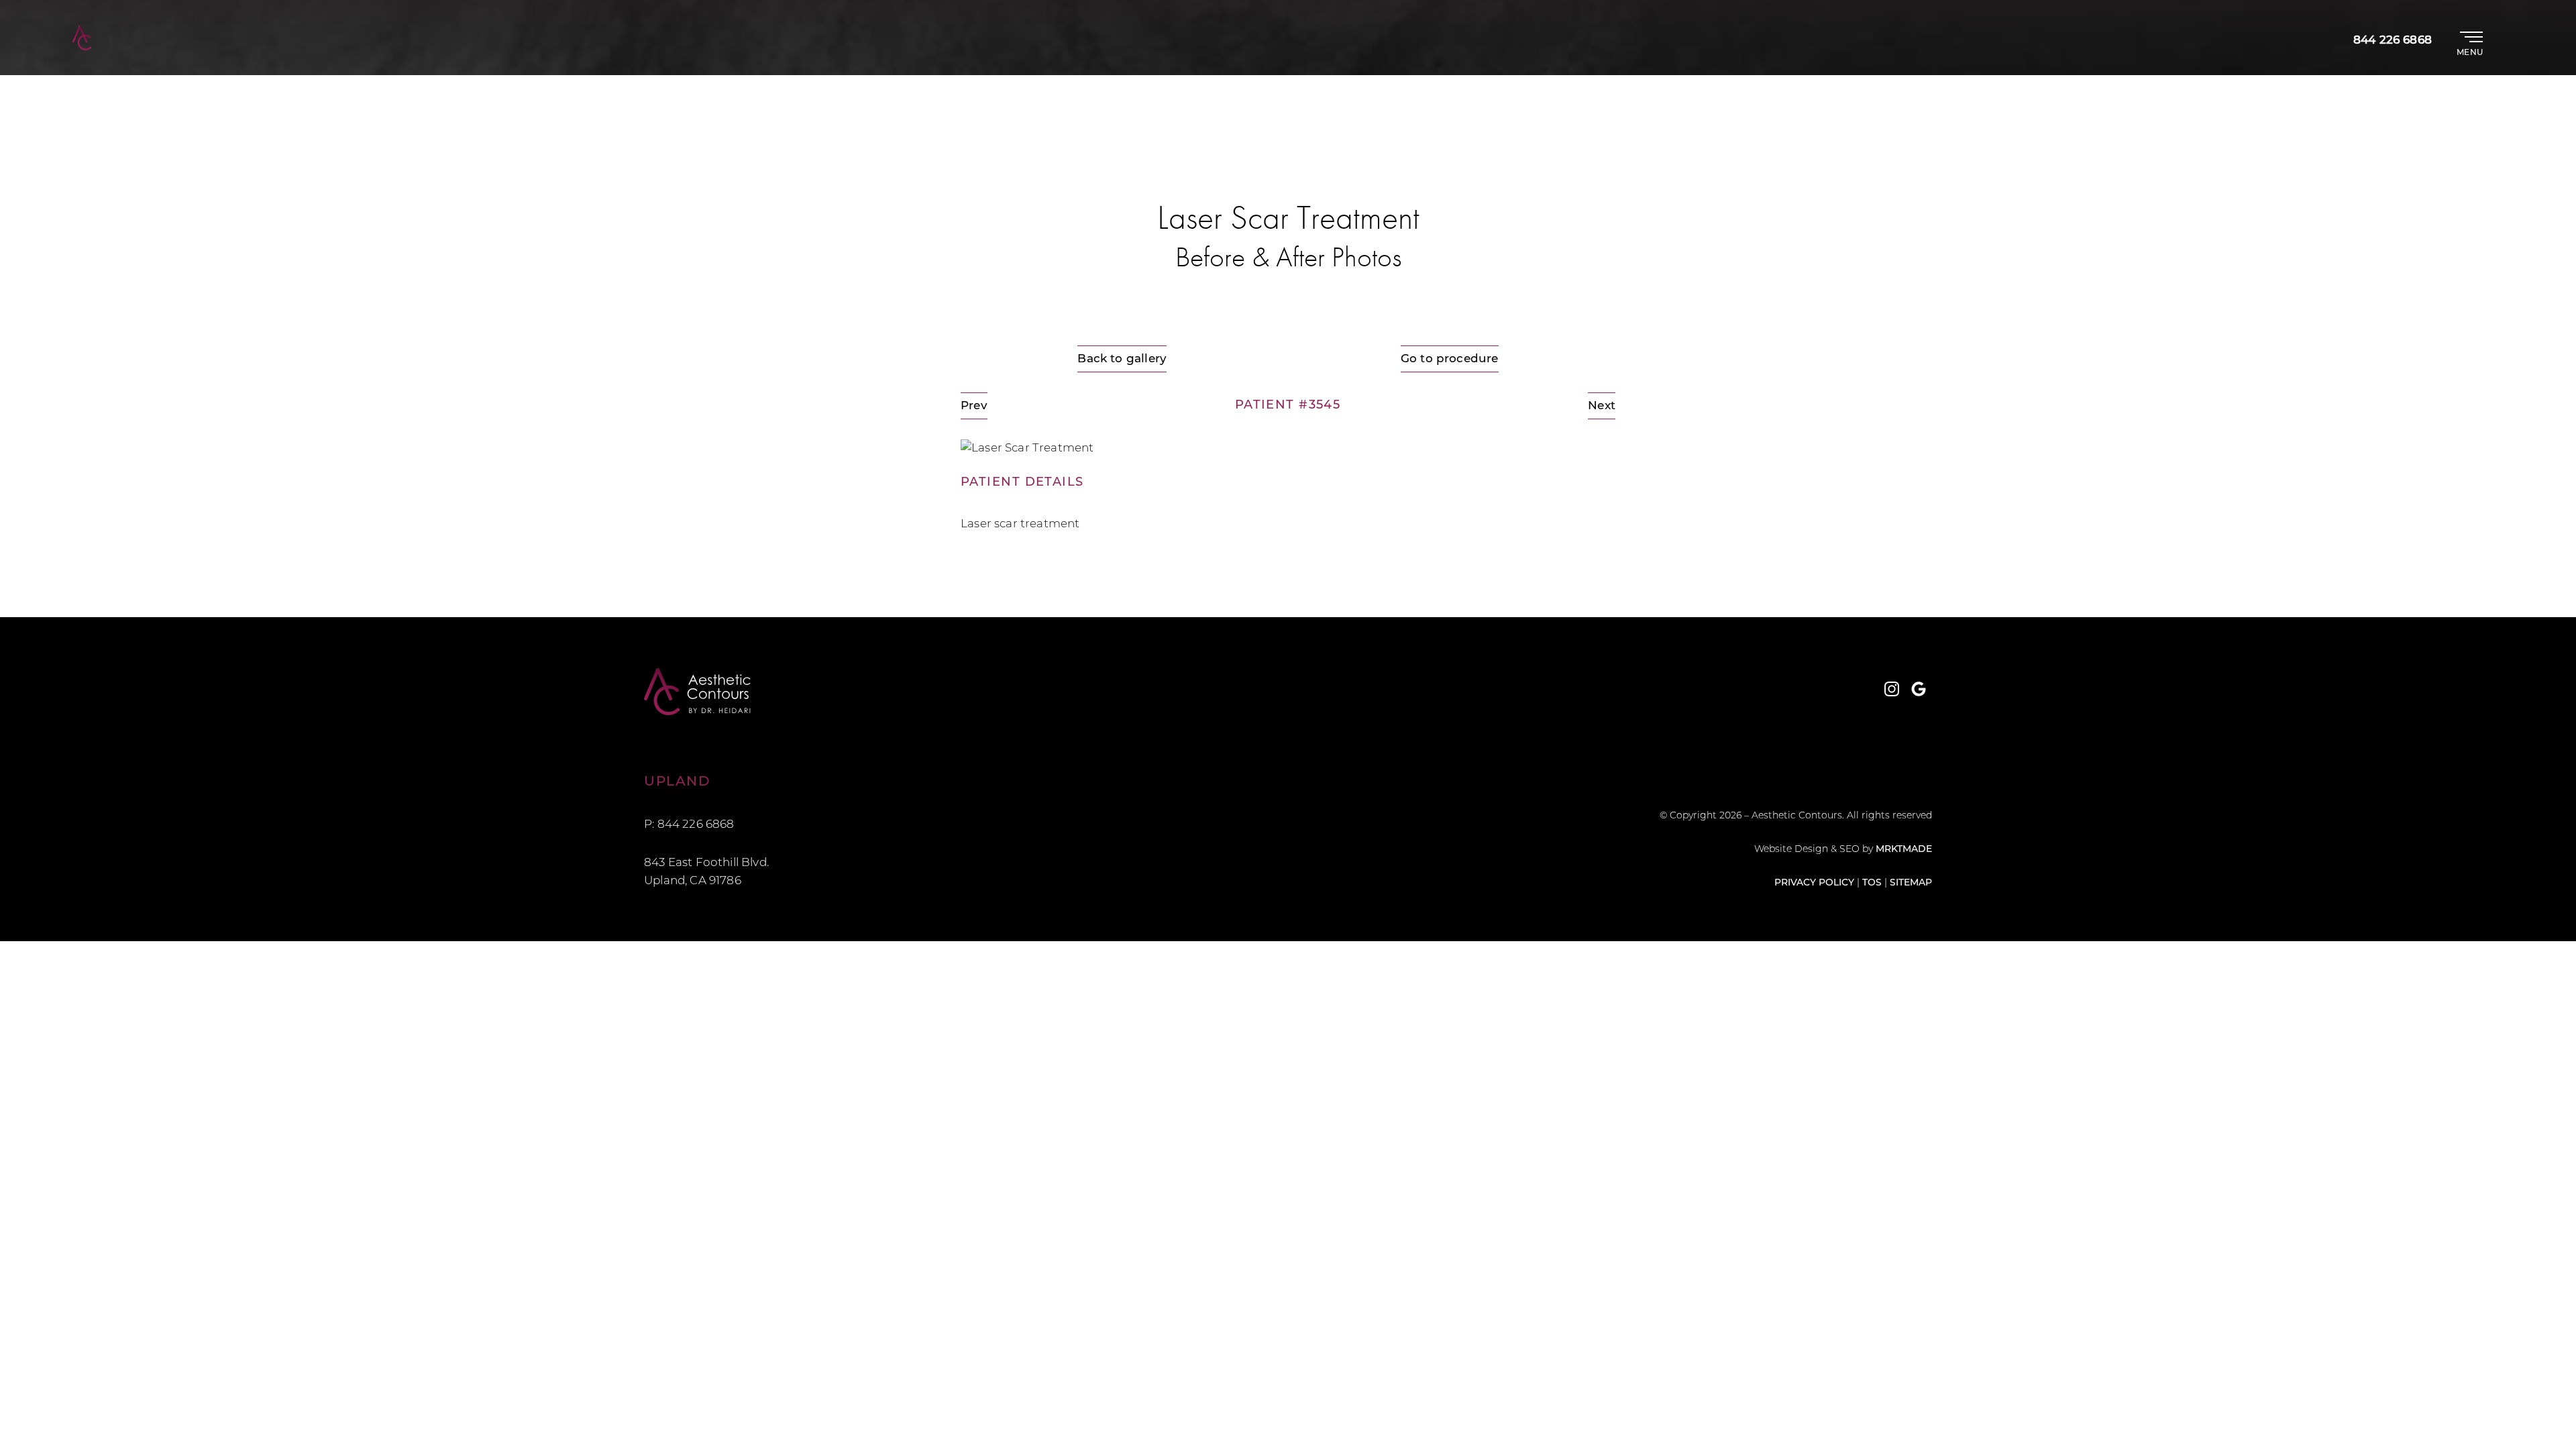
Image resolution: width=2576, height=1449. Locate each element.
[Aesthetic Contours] (966, 692)
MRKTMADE (1904, 850)
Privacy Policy (1814, 883)
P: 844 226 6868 (689, 825)
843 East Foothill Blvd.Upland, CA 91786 (706, 872)
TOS (1872, 883)
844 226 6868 (2393, 41)
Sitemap (1911, 883)
